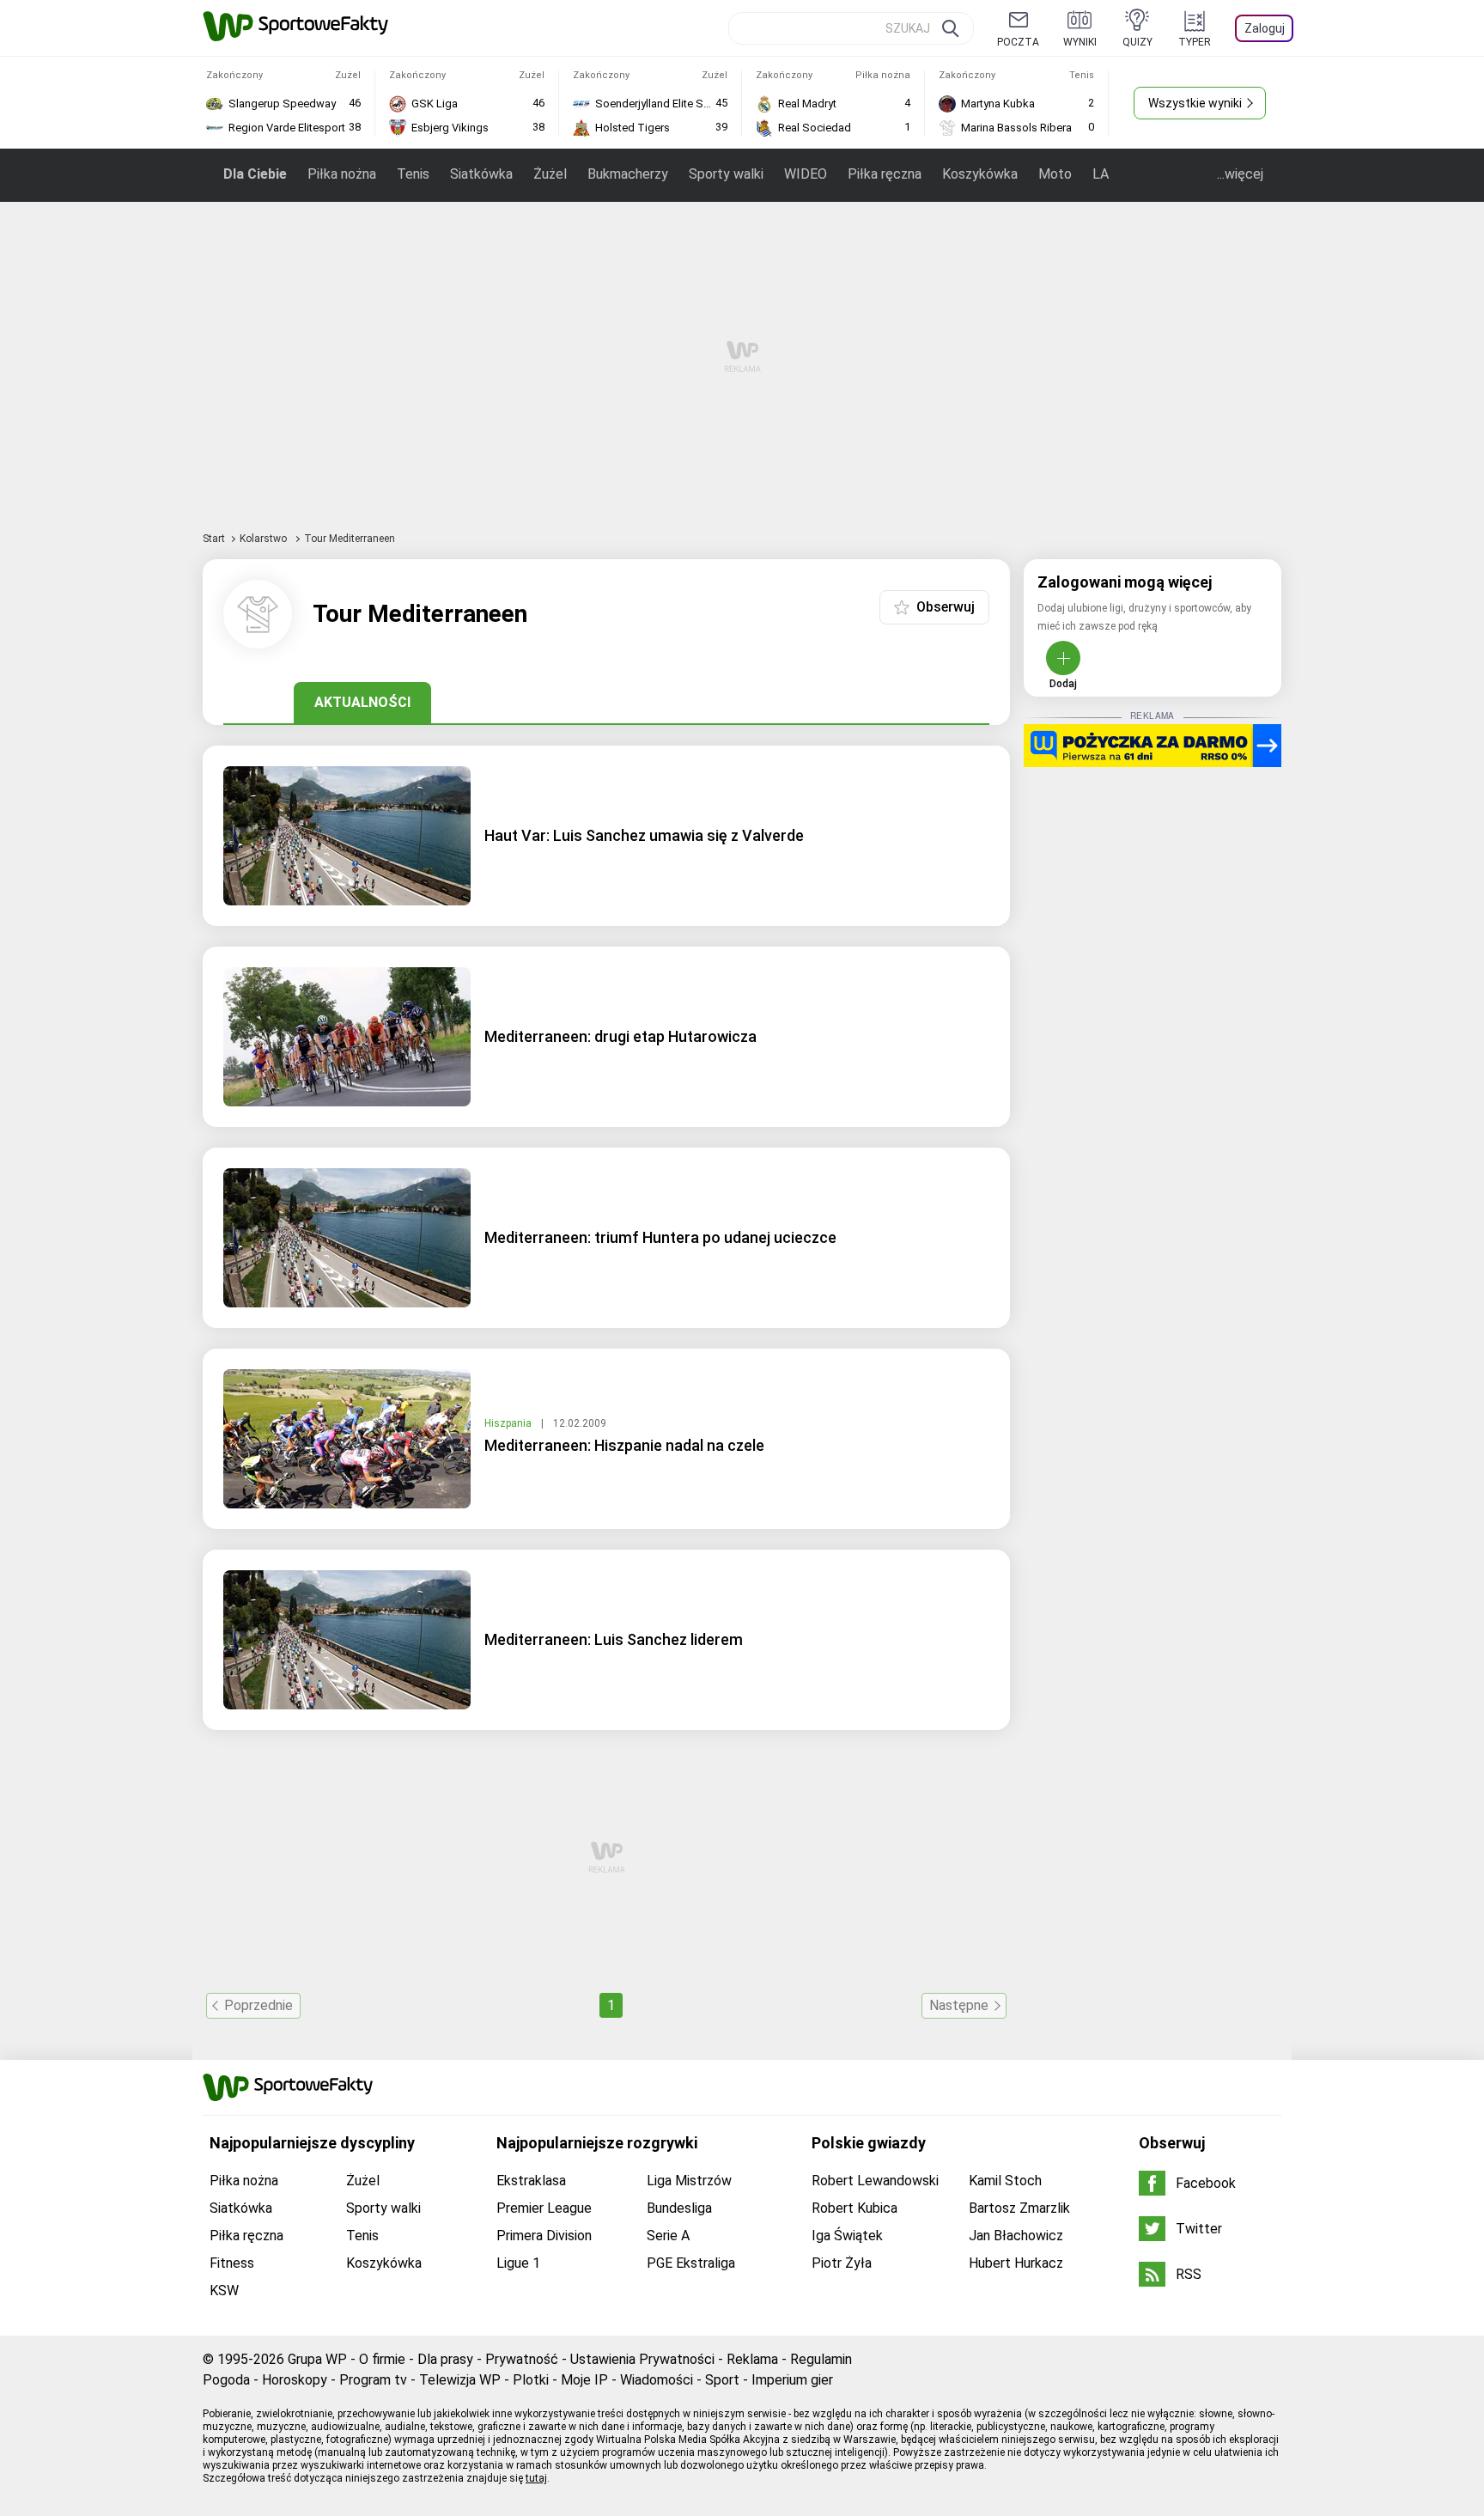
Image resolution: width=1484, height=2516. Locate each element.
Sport (722, 2380)
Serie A (668, 2236)
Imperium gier (792, 2380)
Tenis (413, 174)
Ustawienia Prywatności (642, 2359)
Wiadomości (657, 2380)
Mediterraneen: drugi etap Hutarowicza (620, 1036)
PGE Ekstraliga (691, 2263)
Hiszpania (509, 1423)
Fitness (232, 2263)
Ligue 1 (518, 2263)
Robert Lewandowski (875, 2181)
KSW (224, 2291)
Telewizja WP (460, 2380)
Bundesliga (679, 2208)
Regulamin (821, 2359)
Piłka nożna (342, 174)
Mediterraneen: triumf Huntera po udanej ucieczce (660, 1237)
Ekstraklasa (531, 2181)
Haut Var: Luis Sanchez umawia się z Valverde (644, 835)
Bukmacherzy (628, 174)
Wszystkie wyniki (1195, 103)
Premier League (544, 2208)
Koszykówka (980, 174)
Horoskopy (295, 2380)
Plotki (531, 2380)
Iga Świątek (847, 2236)
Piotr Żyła (842, 2263)
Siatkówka (481, 174)
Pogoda (226, 2380)
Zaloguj (1265, 28)
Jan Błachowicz (1016, 2236)
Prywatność (522, 2359)
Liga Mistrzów (689, 2181)
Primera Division (544, 2236)
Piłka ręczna (885, 174)
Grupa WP (317, 2359)
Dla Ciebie (255, 174)
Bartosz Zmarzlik (1019, 2208)
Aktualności (362, 702)
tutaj (536, 2478)
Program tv (373, 2380)
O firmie (382, 2359)
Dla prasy (445, 2359)
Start (214, 539)
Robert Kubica (855, 2208)
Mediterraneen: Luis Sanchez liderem (614, 1639)
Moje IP (584, 2380)
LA (1101, 174)
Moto (1055, 174)
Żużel (550, 174)
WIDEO (806, 174)
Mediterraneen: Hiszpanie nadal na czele (624, 1445)
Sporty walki (726, 174)
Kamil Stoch (1005, 2181)
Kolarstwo (265, 539)
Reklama (752, 2359)
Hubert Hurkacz (1016, 2263)
